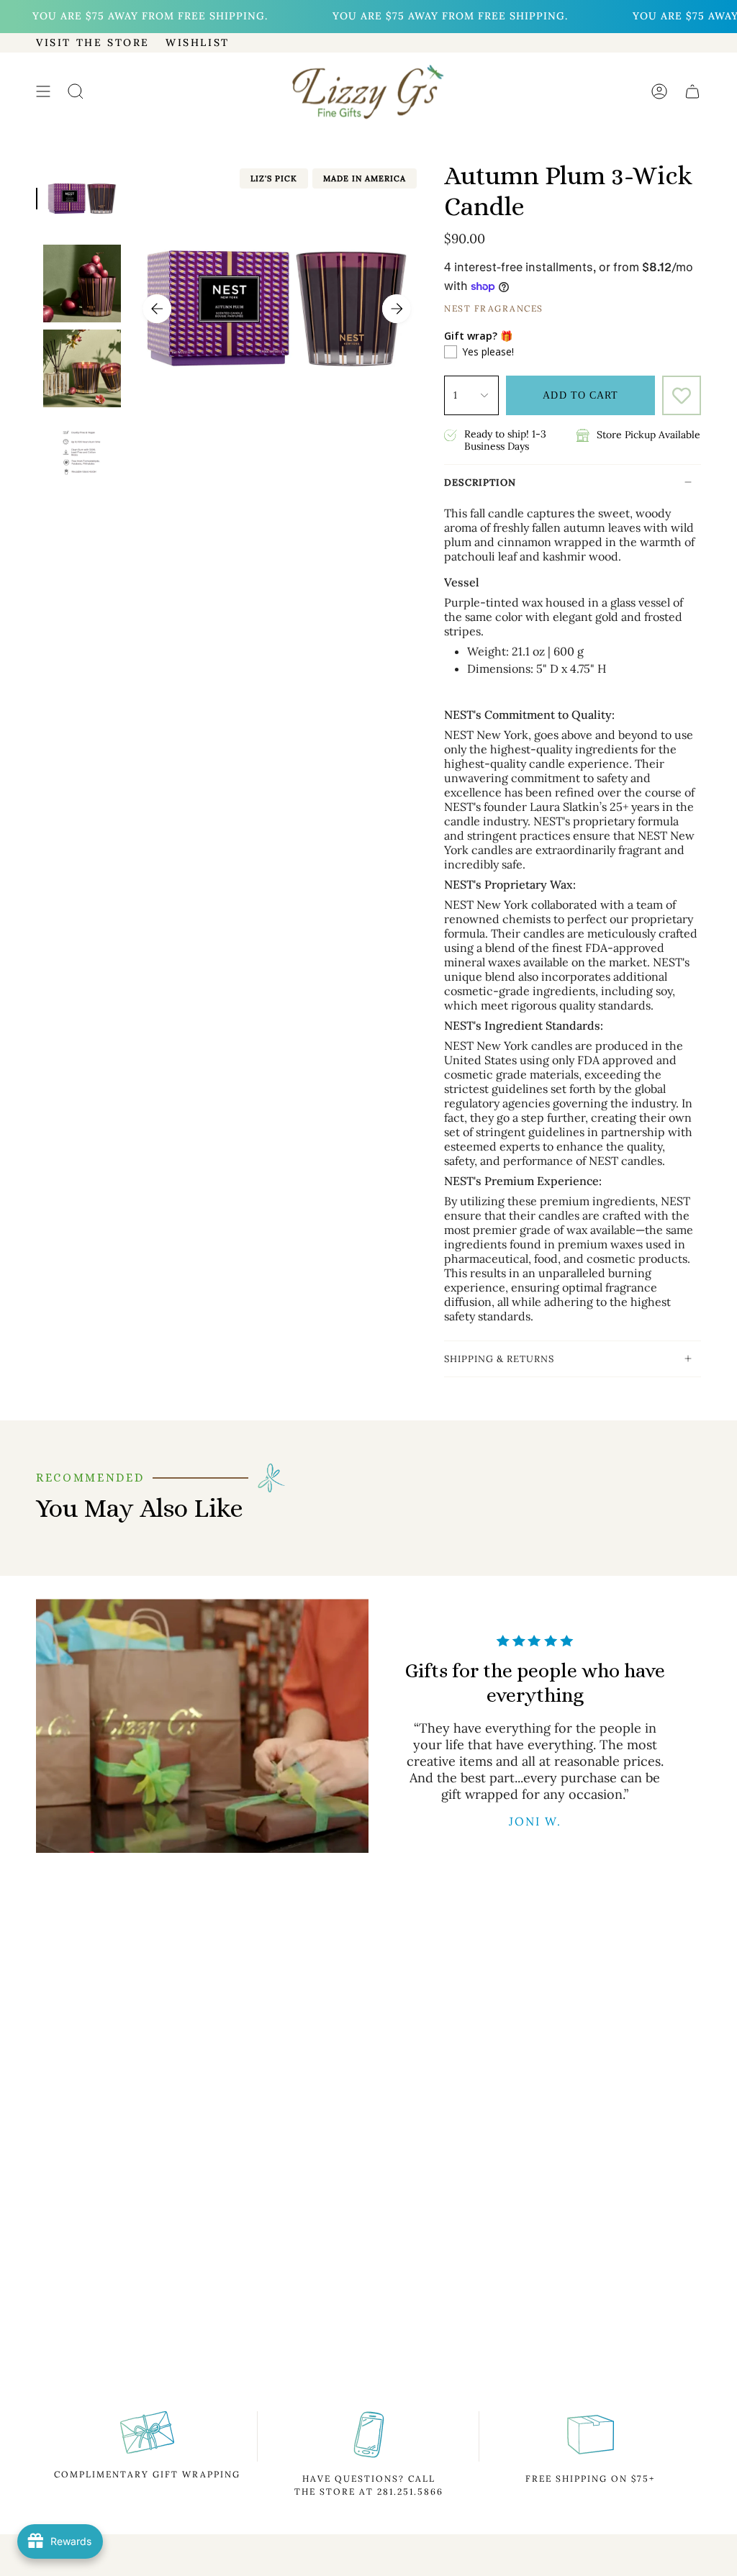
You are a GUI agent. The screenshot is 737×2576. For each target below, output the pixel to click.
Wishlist (198, 42)
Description (480, 482)
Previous (157, 309)
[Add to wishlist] (682, 395)
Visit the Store (93, 42)
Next (397, 309)
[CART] (692, 92)
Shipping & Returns (499, 1359)
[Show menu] (43, 92)
